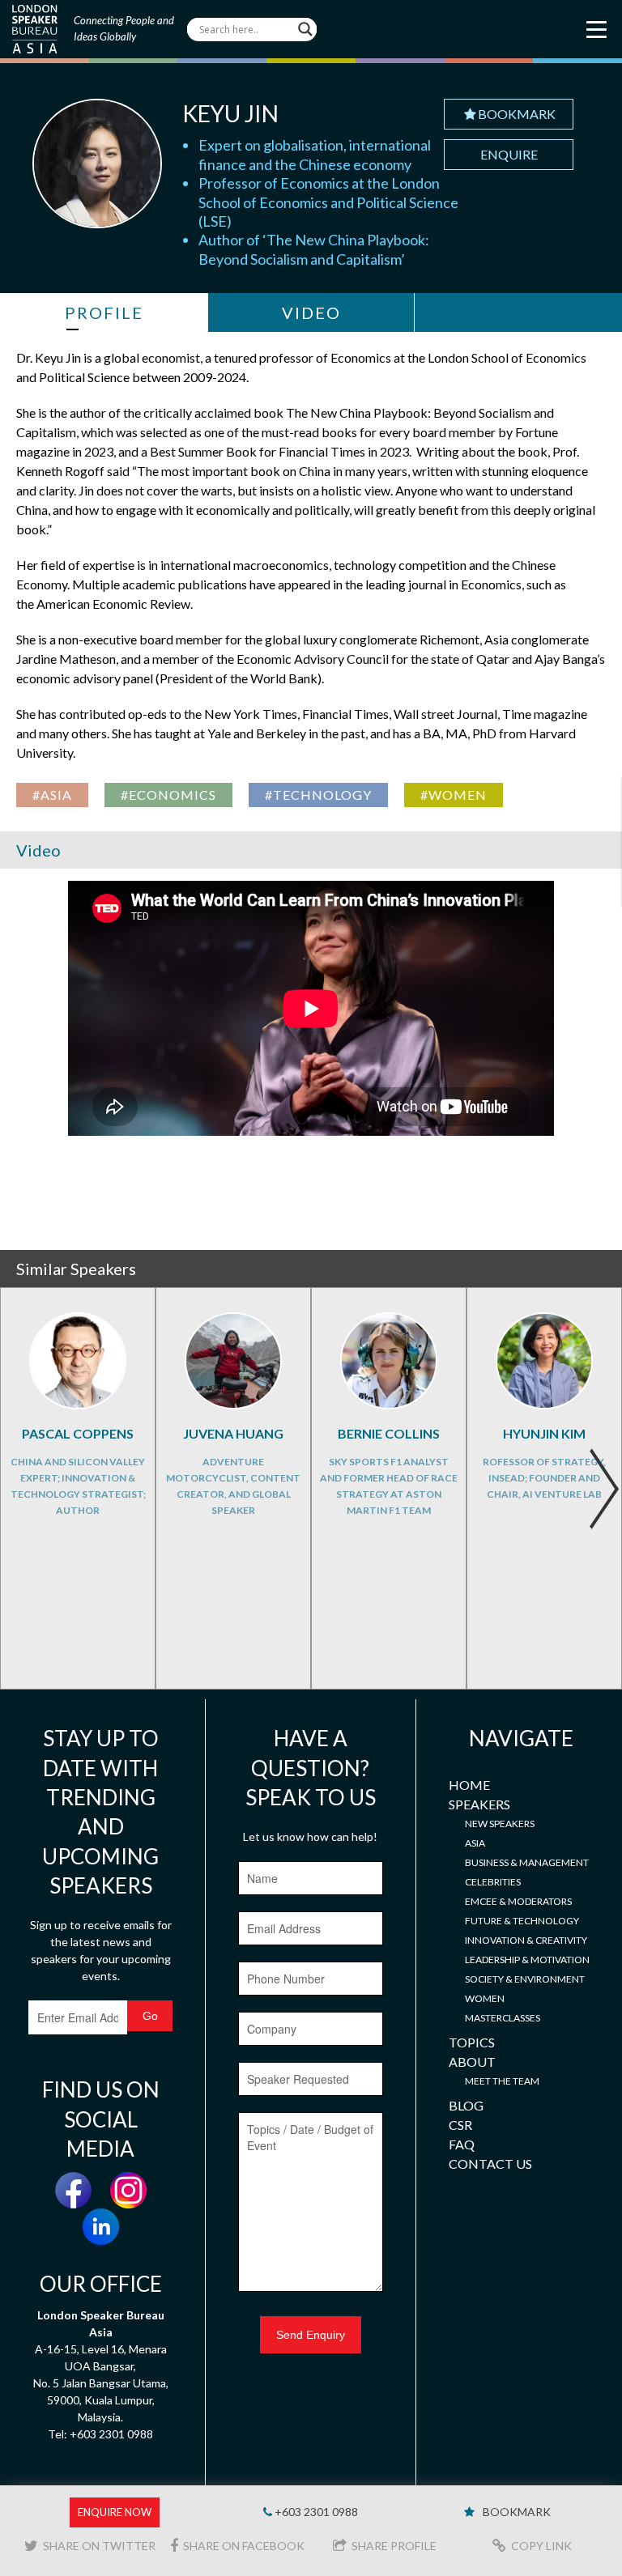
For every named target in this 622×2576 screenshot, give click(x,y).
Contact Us (490, 2164)
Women (485, 1998)
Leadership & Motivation (527, 1960)
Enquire (509, 154)
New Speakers (500, 1824)
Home (469, 1785)
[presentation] (604, 1489)
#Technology (318, 795)
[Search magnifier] (305, 29)
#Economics (168, 795)
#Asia (52, 795)
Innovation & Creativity (526, 1940)
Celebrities (493, 1882)
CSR (460, 2125)
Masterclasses (503, 2018)
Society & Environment (525, 1979)
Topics (472, 2042)
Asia (475, 1843)
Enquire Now (115, 2512)
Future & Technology (522, 1921)
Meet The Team (502, 2081)
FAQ (462, 2144)
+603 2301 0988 (315, 2512)
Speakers (479, 1804)
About (472, 2062)
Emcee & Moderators (518, 1901)
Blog (466, 2105)
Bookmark (517, 114)
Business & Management (527, 1862)
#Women (454, 795)
